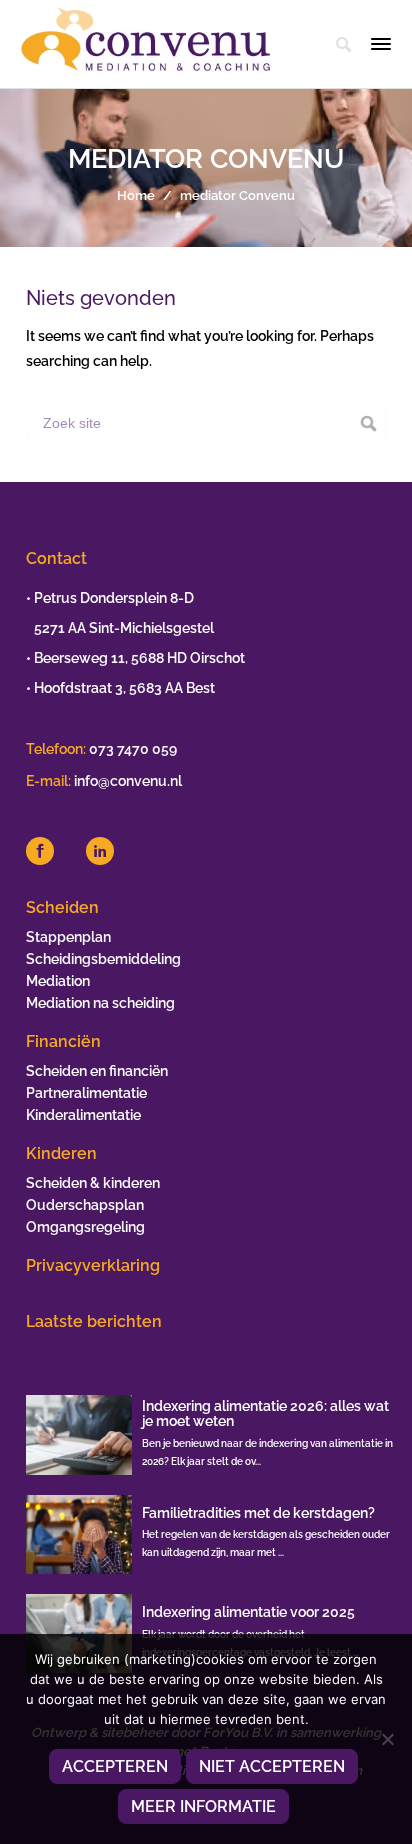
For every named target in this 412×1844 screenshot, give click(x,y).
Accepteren (115, 1766)
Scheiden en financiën (97, 1071)
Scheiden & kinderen (93, 1183)
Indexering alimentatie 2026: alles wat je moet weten (265, 1413)
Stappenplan (68, 937)
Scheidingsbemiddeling (103, 959)
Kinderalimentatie (83, 1115)
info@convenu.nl (128, 781)
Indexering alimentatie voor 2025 (248, 1612)
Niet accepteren (272, 1766)
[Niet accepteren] (387, 1739)
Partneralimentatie (86, 1093)
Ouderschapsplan (85, 1205)
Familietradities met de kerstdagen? (258, 1513)
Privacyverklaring (93, 1265)
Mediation (58, 981)
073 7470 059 (133, 749)
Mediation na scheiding (100, 1003)
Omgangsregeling (85, 1227)
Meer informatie (203, 1806)
